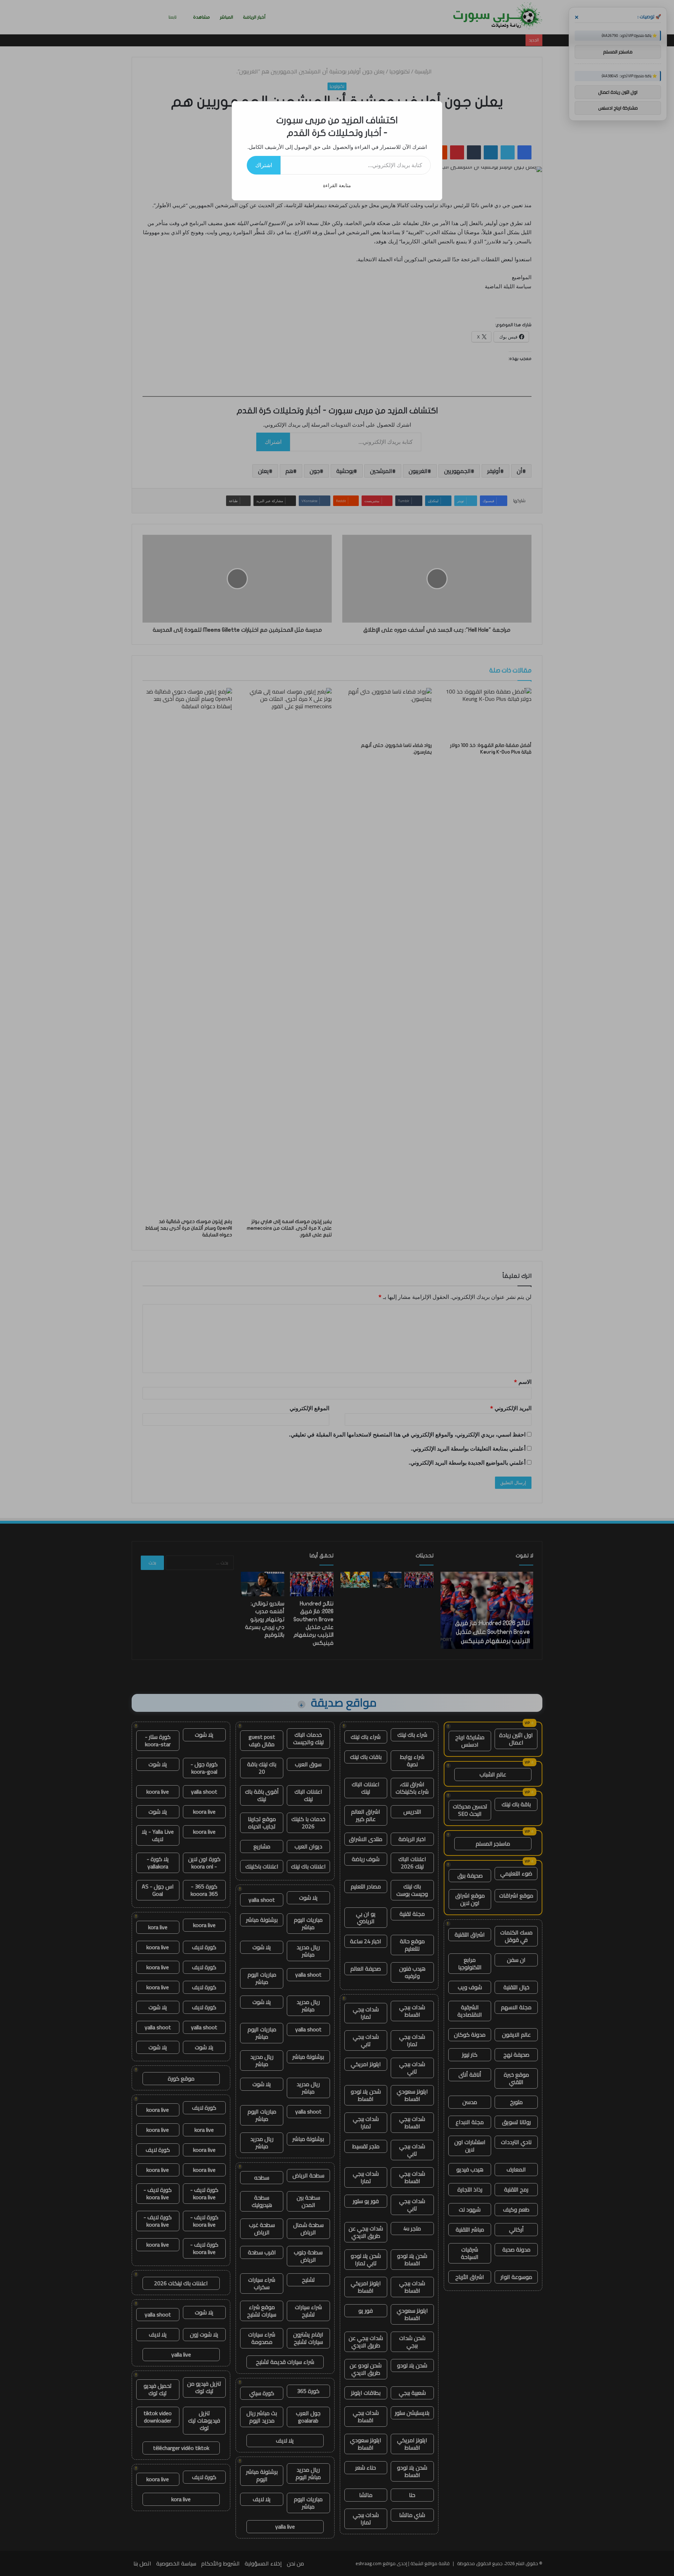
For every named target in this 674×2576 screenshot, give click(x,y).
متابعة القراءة (337, 185)
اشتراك (264, 165)
